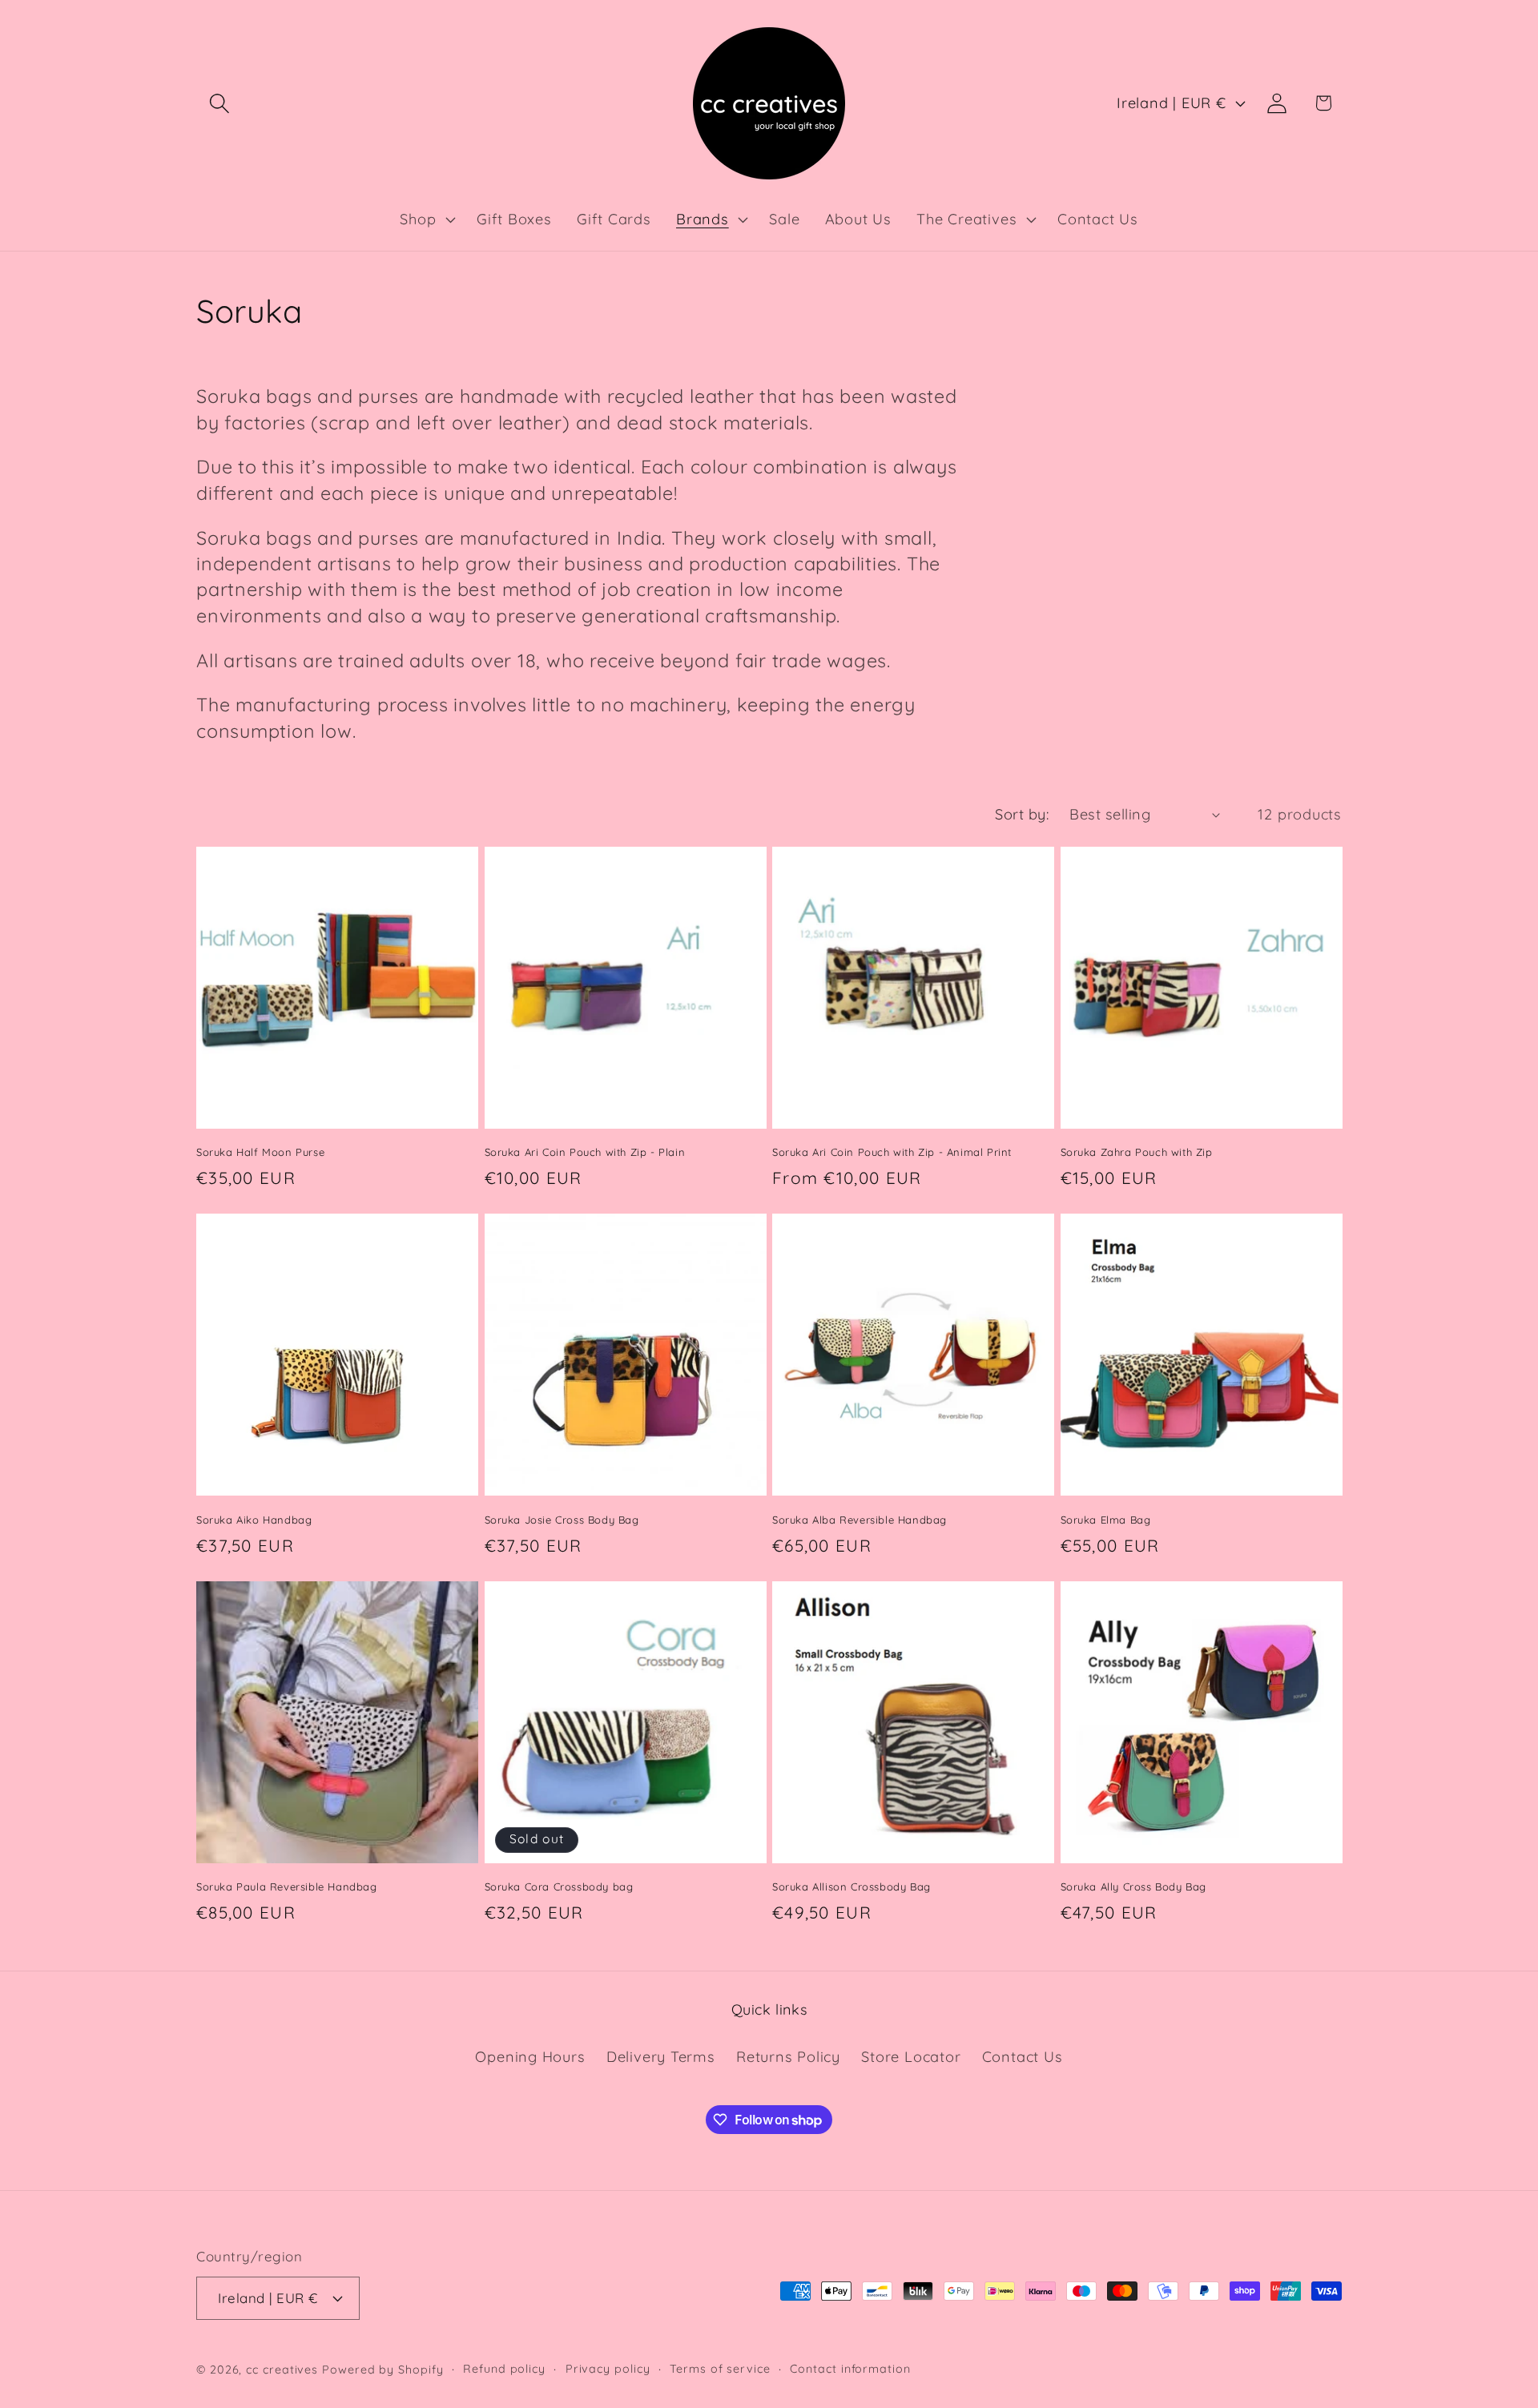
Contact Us (1023, 2057)
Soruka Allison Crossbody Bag (852, 1887)
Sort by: (1022, 814)
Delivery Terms (661, 2057)
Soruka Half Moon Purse (260, 1152)
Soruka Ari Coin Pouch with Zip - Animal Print (892, 1152)
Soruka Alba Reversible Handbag (860, 1520)
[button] (219, 103)
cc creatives (282, 2370)
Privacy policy (608, 2369)
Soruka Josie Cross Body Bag (562, 1520)
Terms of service (720, 2369)
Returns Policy (788, 2057)
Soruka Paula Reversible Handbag (287, 1887)
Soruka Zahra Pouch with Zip (1137, 1152)
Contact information (850, 2369)
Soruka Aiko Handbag (254, 1520)
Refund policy (504, 2369)
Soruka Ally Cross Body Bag (1134, 1887)
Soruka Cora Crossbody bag (559, 1887)
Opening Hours (530, 2057)
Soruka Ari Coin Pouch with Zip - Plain (585, 1152)
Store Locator (911, 2057)
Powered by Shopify (382, 2370)
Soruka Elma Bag (1106, 1520)
